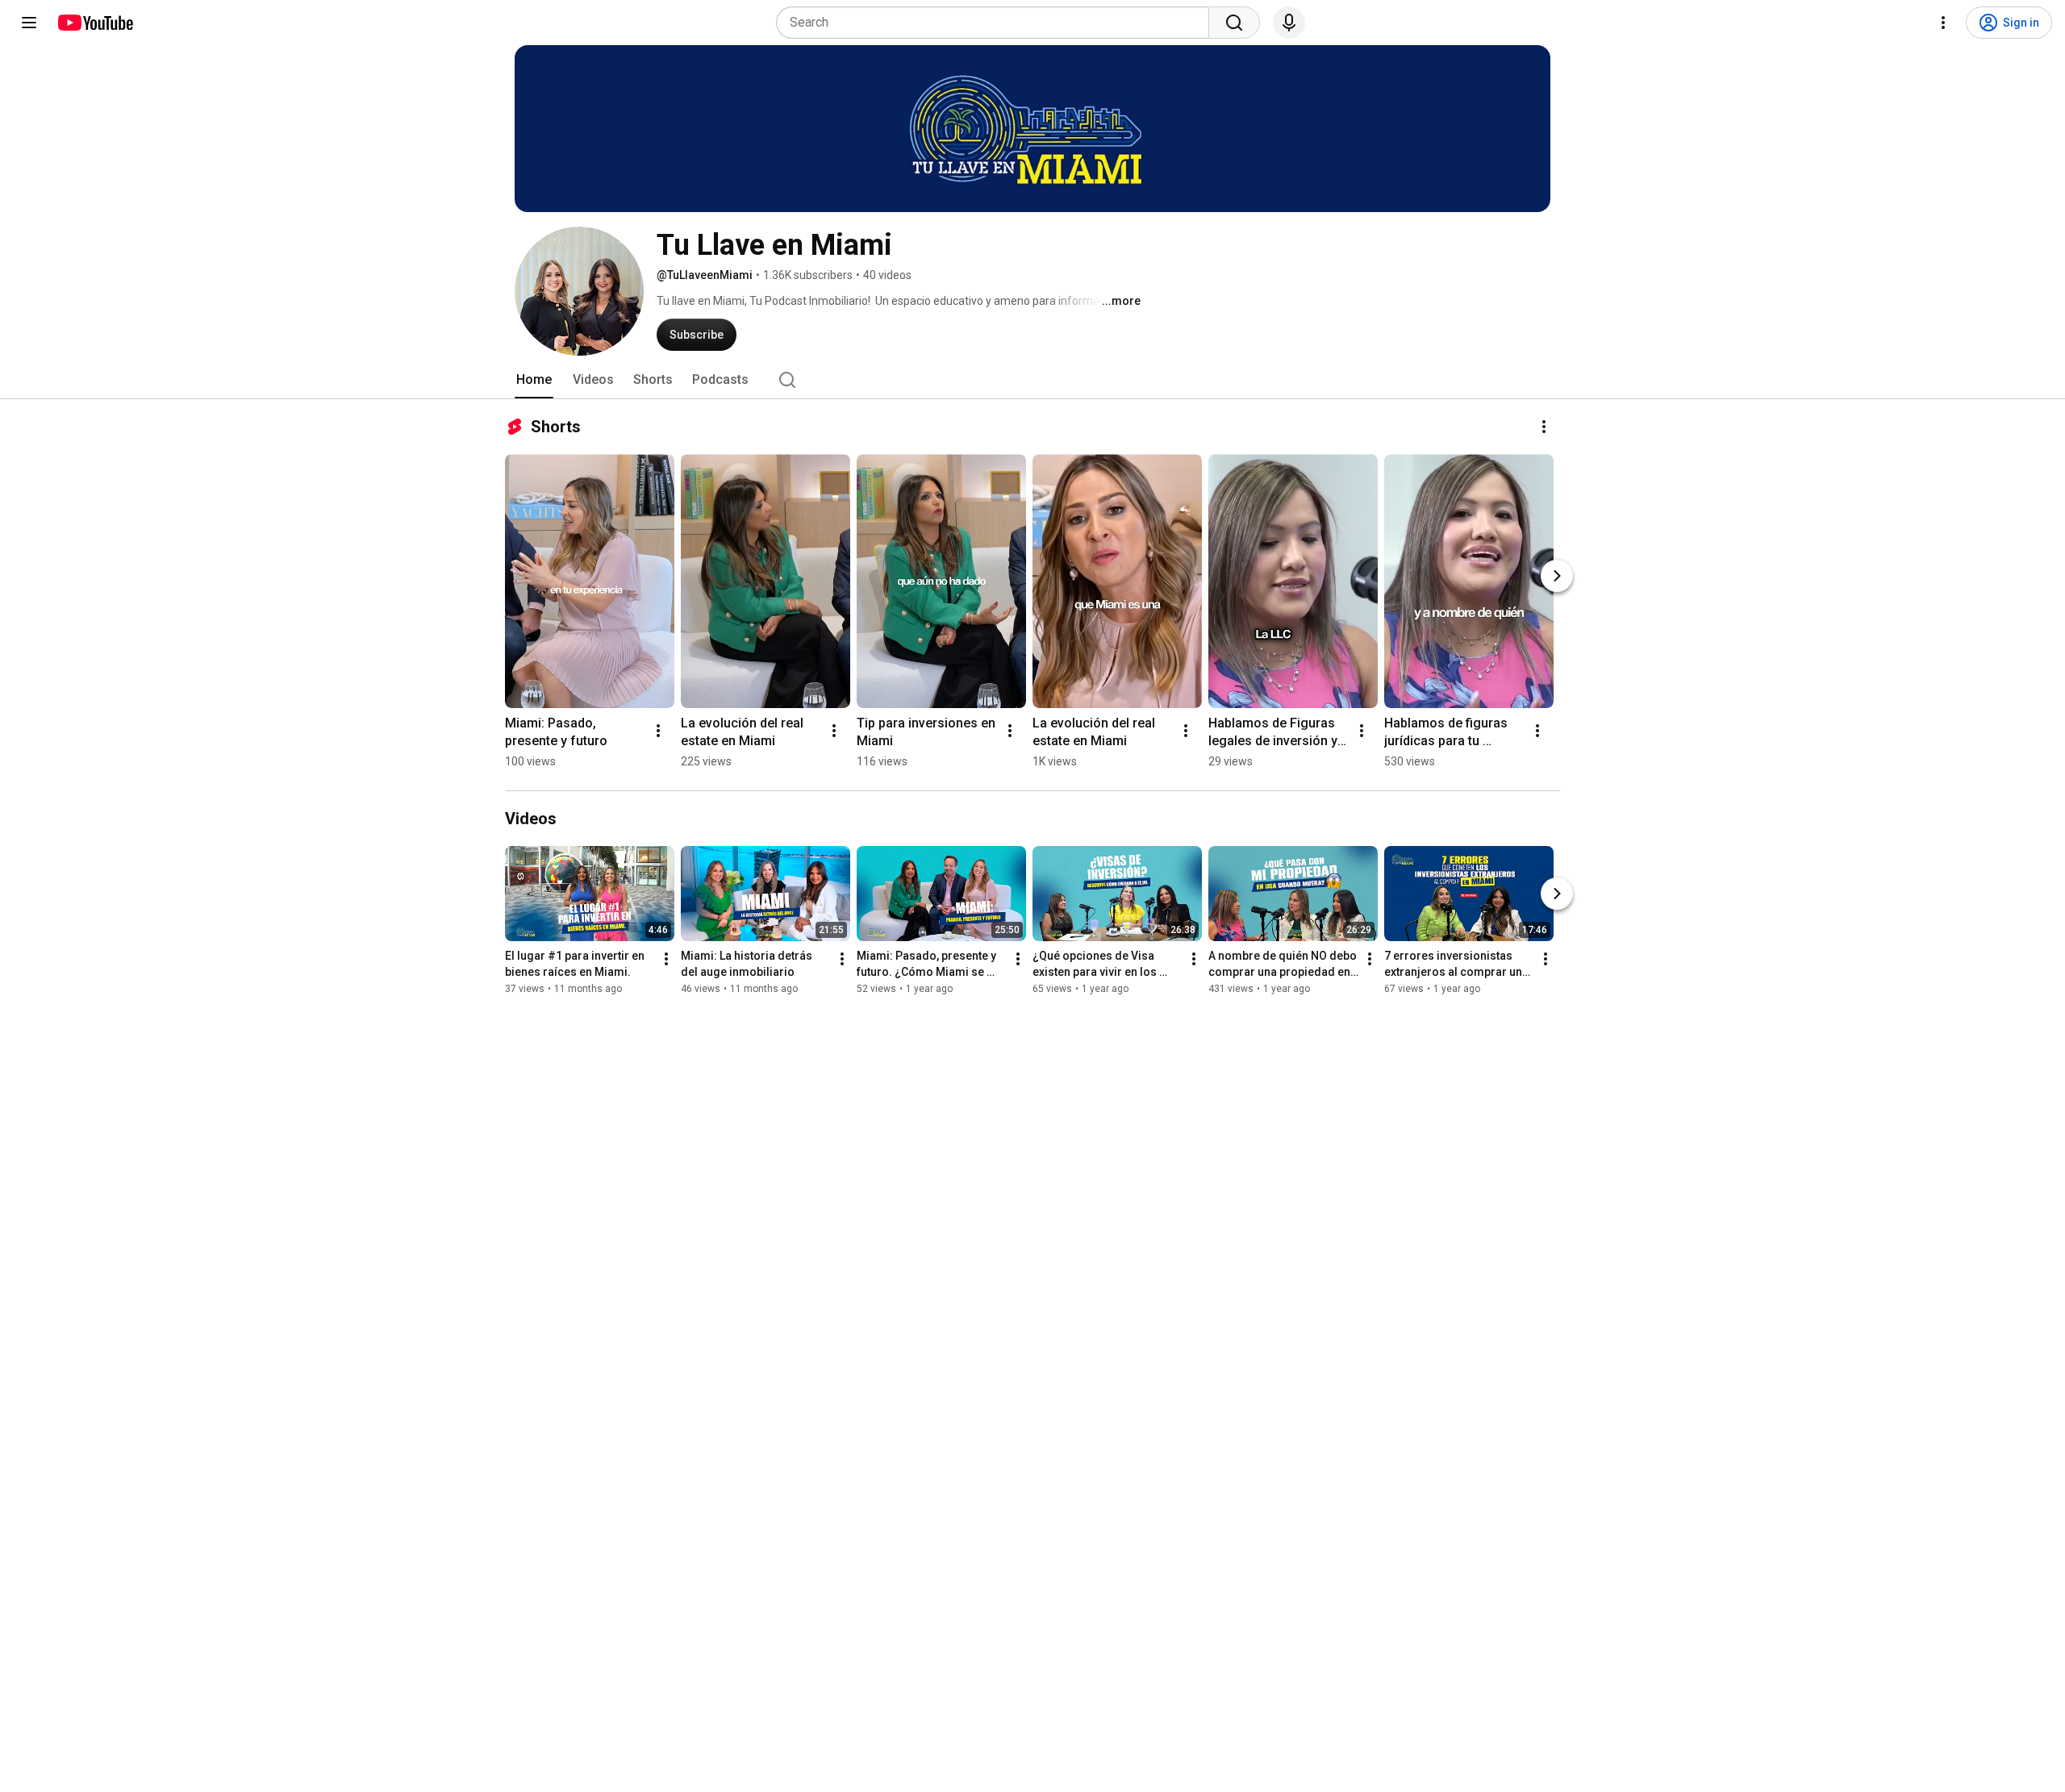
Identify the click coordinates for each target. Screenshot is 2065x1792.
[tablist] (1032, 380)
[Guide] (29, 23)
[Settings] (1943, 23)
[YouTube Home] (95, 23)
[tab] (534, 380)
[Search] (1234, 23)
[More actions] (1544, 427)
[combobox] (997, 23)
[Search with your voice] (1289, 23)
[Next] (1557, 576)
